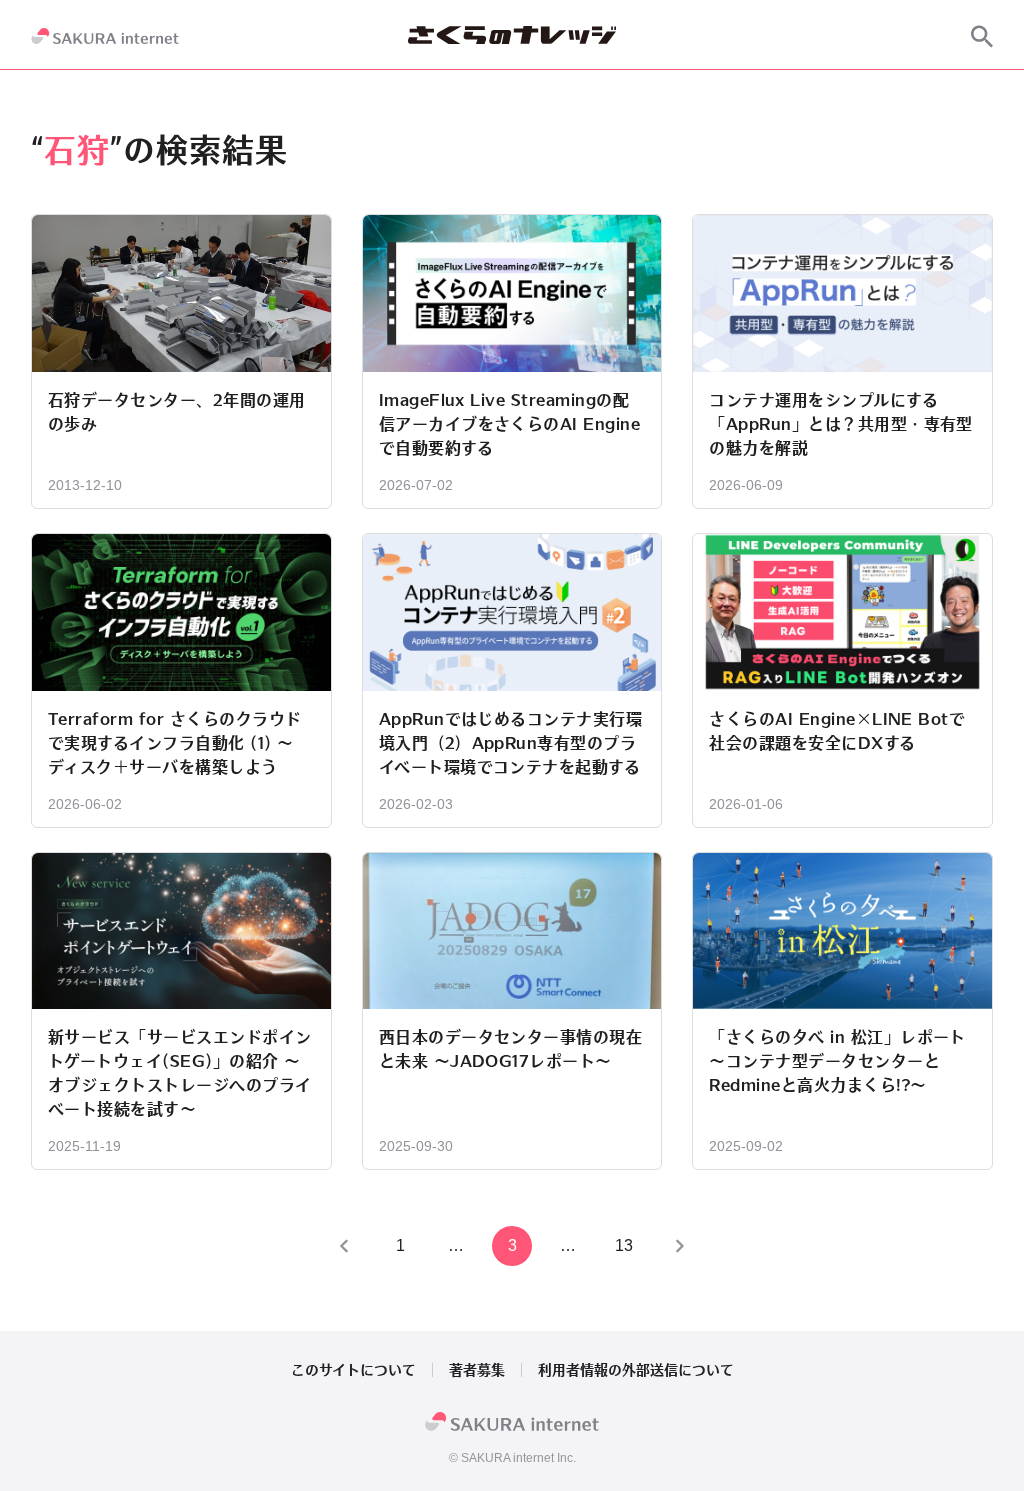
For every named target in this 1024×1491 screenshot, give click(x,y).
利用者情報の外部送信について (636, 1370)
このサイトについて (353, 1370)
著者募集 (477, 1370)
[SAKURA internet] (105, 36)
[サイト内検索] (982, 36)
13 (624, 1245)
